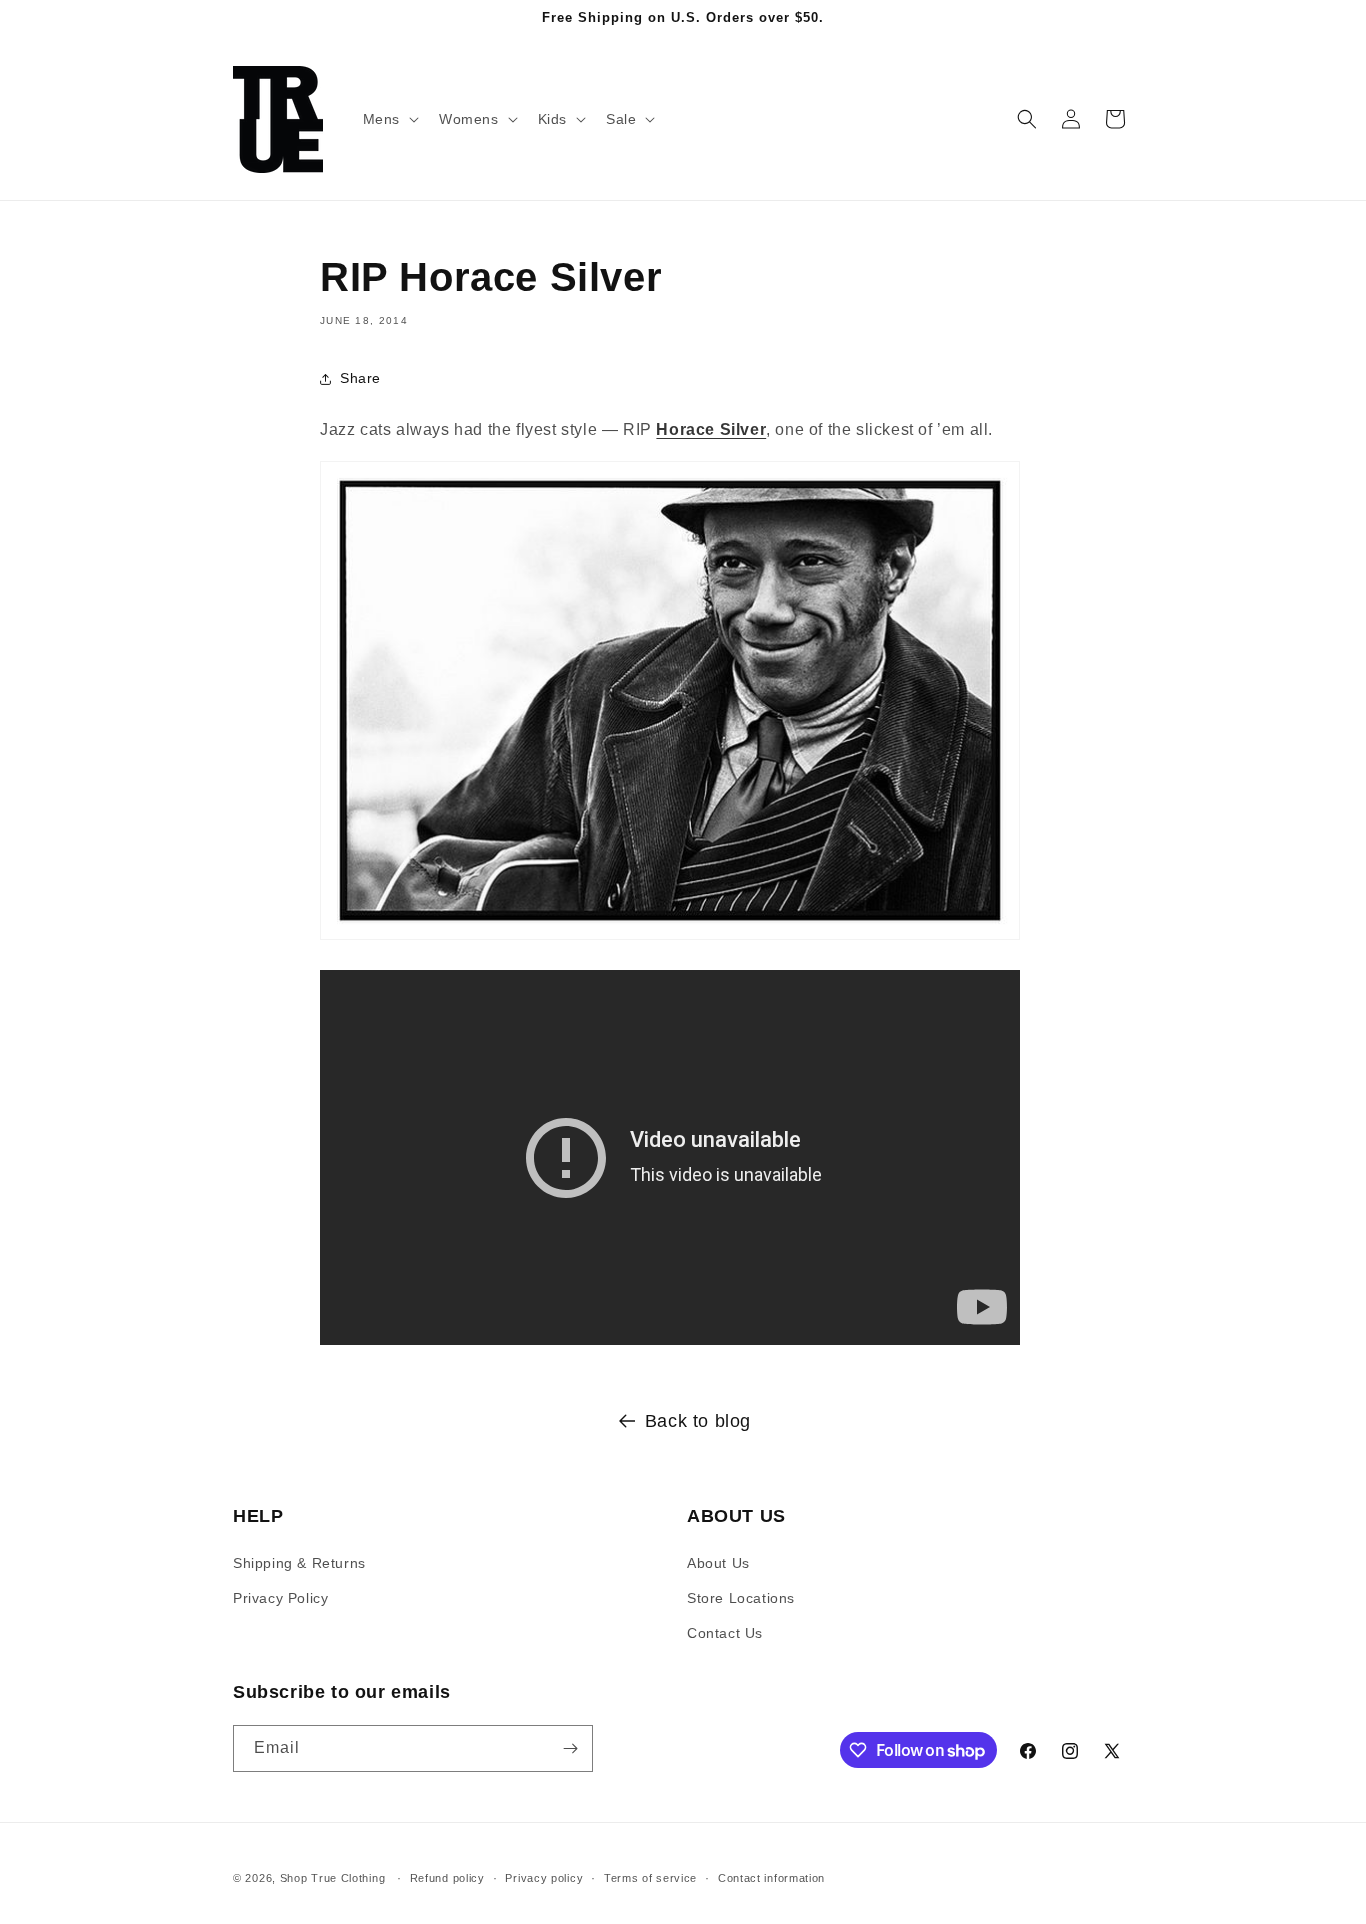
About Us (718, 1563)
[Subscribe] (570, 1748)
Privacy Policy (280, 1598)
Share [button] (360, 378)
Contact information (771, 1878)
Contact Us (725, 1633)
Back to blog (698, 1421)
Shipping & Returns (299, 1563)
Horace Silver (711, 429)
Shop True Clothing (333, 1878)
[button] (389, 119)
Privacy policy (544, 1878)
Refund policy (447, 1878)
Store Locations (741, 1598)
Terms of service (650, 1878)
